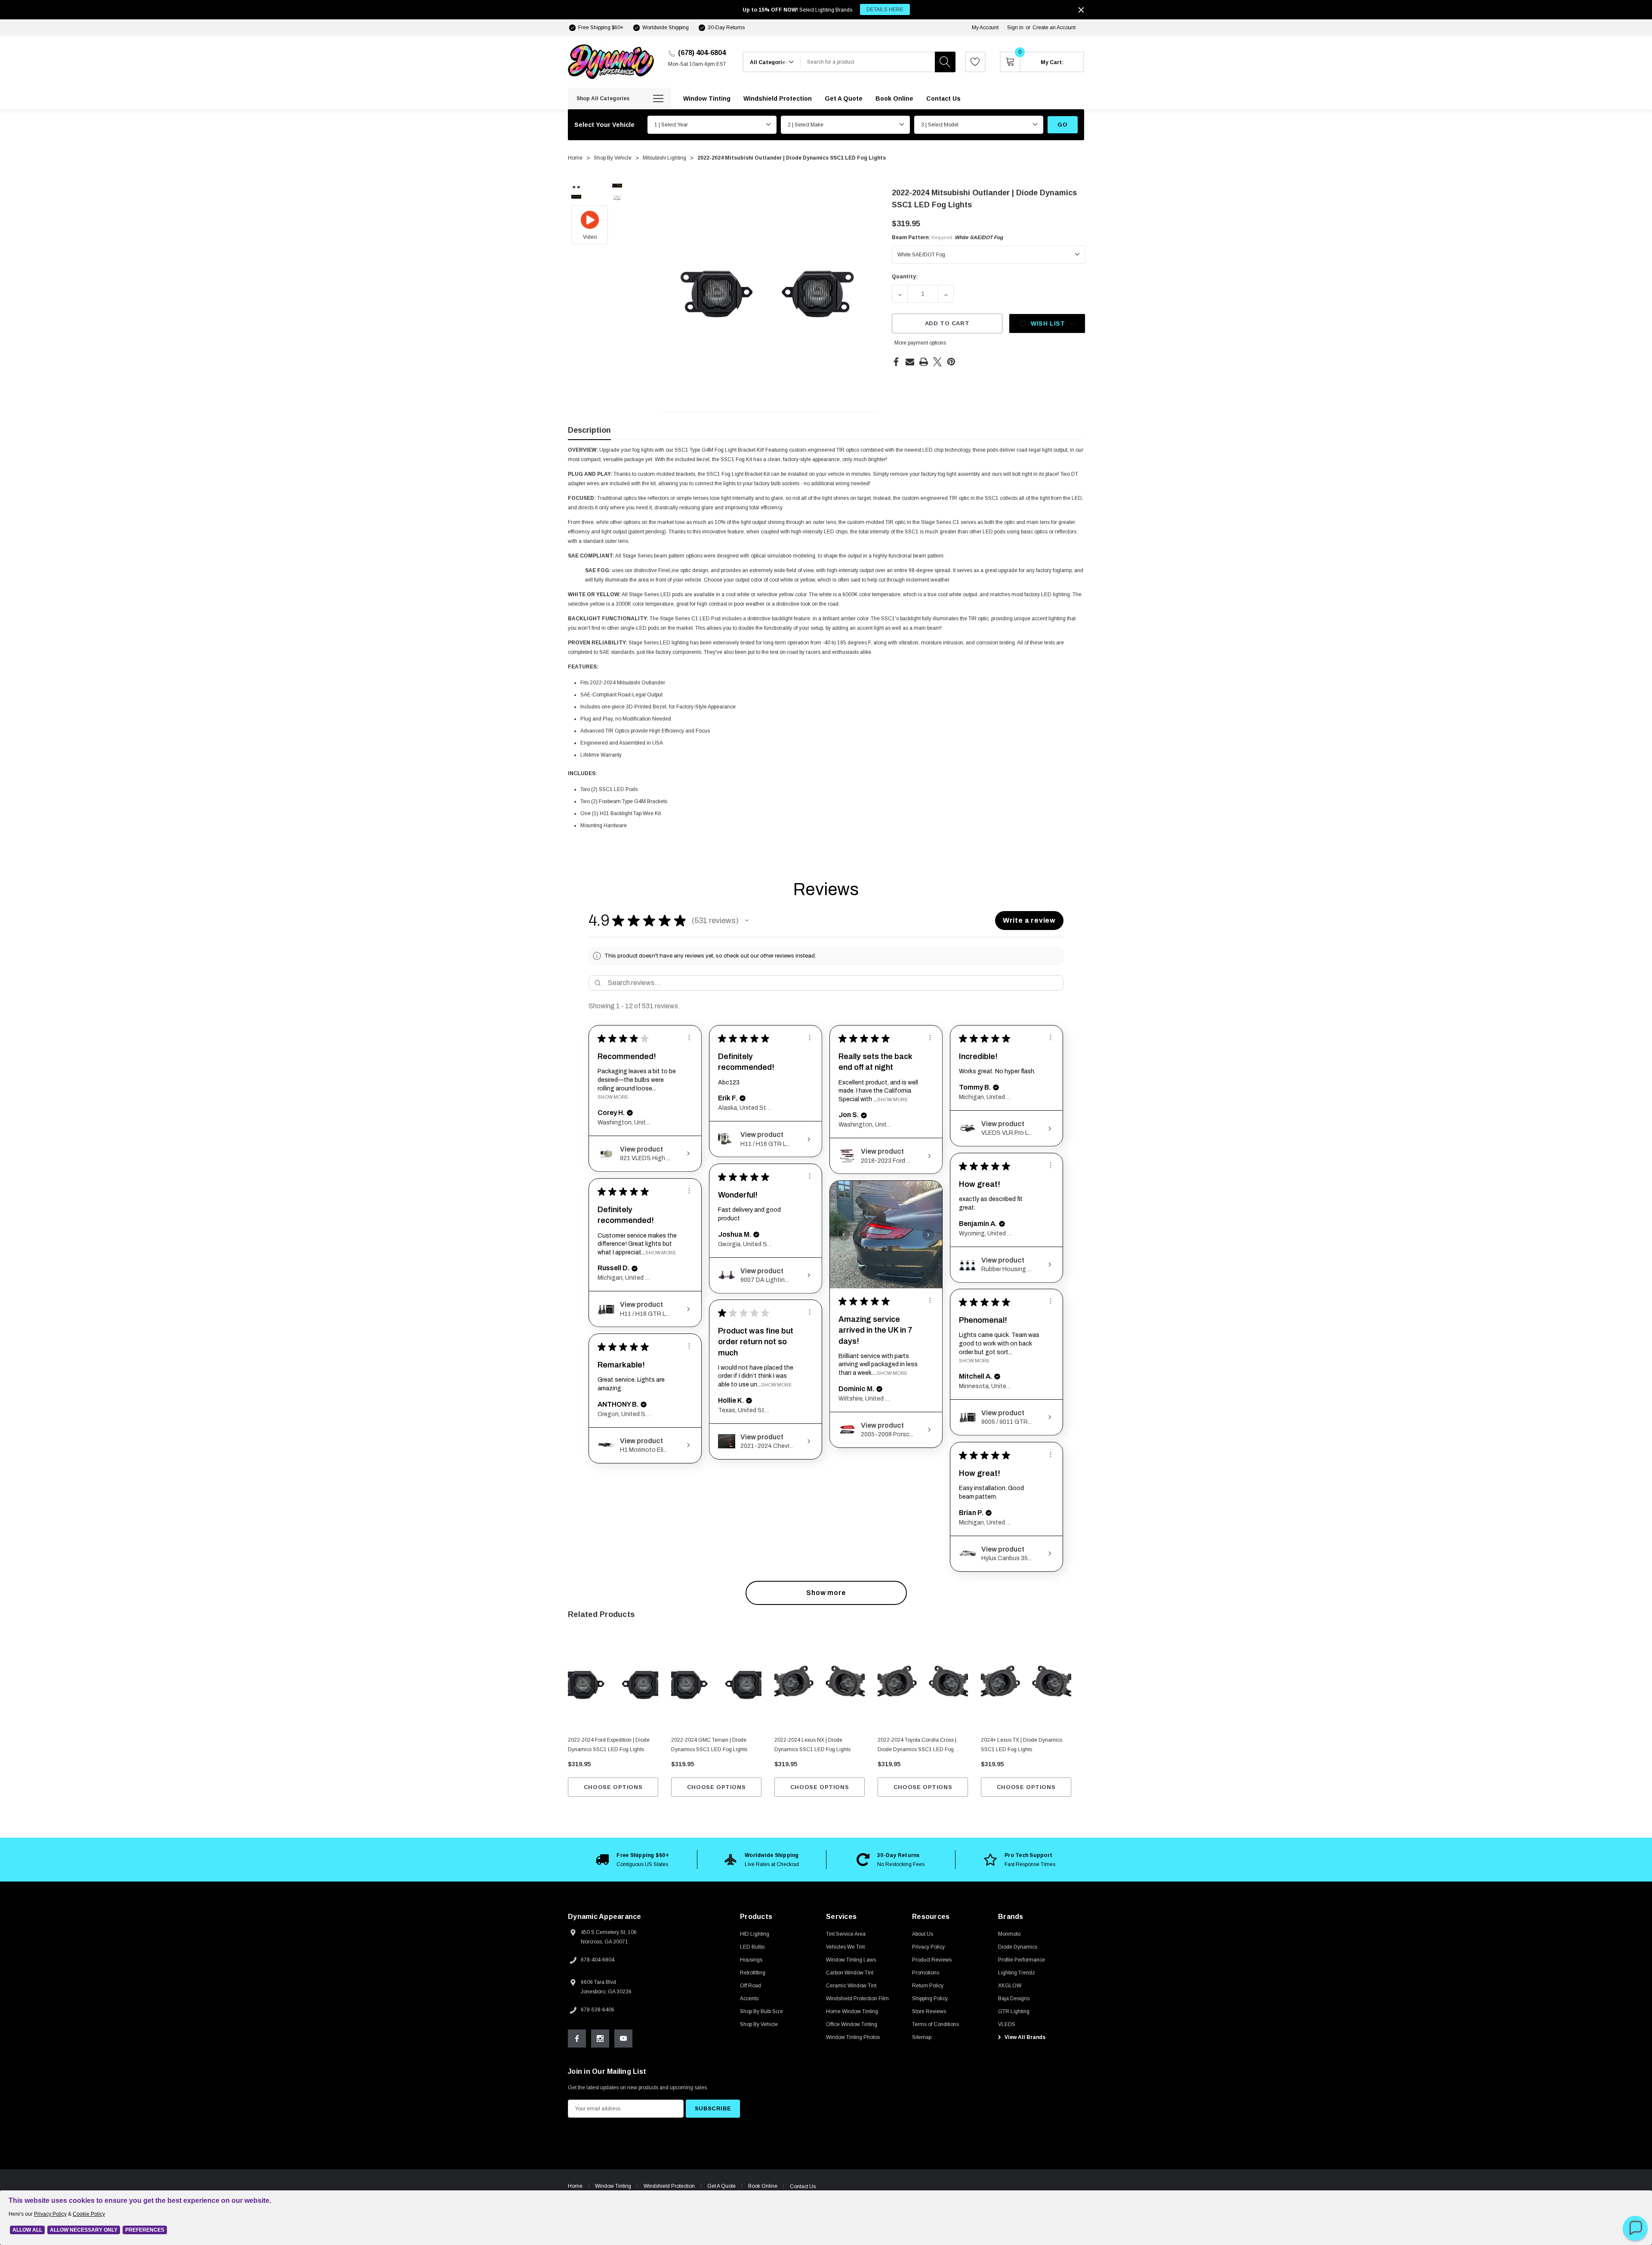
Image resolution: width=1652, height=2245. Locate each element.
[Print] (924, 362)
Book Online (763, 2186)
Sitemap (922, 2037)
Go (1062, 125)
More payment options (920, 343)
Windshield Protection (669, 2186)
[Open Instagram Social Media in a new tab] (600, 2039)
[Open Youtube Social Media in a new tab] (623, 2039)
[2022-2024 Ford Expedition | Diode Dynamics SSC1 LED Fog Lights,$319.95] (613, 1685)
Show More (613, 1097)
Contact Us (803, 2186)
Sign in (1015, 28)
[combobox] (868, 62)
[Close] (1081, 10)
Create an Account (1054, 28)
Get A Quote (721, 2186)
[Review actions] (689, 1038)
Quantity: (905, 277)
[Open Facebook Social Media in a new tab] (577, 2039)
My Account (985, 28)
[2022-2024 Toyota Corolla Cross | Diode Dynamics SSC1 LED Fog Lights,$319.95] (923, 1685)
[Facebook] (896, 362)
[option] (632, 1860)
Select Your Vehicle (604, 125)
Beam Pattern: (947, 237)
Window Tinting (613, 2186)
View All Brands (1024, 2037)
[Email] (910, 362)
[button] (747, 921)
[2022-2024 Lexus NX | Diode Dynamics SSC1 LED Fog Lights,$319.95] (820, 1685)
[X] (937, 362)
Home (575, 2186)
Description (589, 430)
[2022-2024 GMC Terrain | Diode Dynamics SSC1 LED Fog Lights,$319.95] (716, 1685)
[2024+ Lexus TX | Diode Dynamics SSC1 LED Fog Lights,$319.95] (1026, 1685)
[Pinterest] (951, 362)
